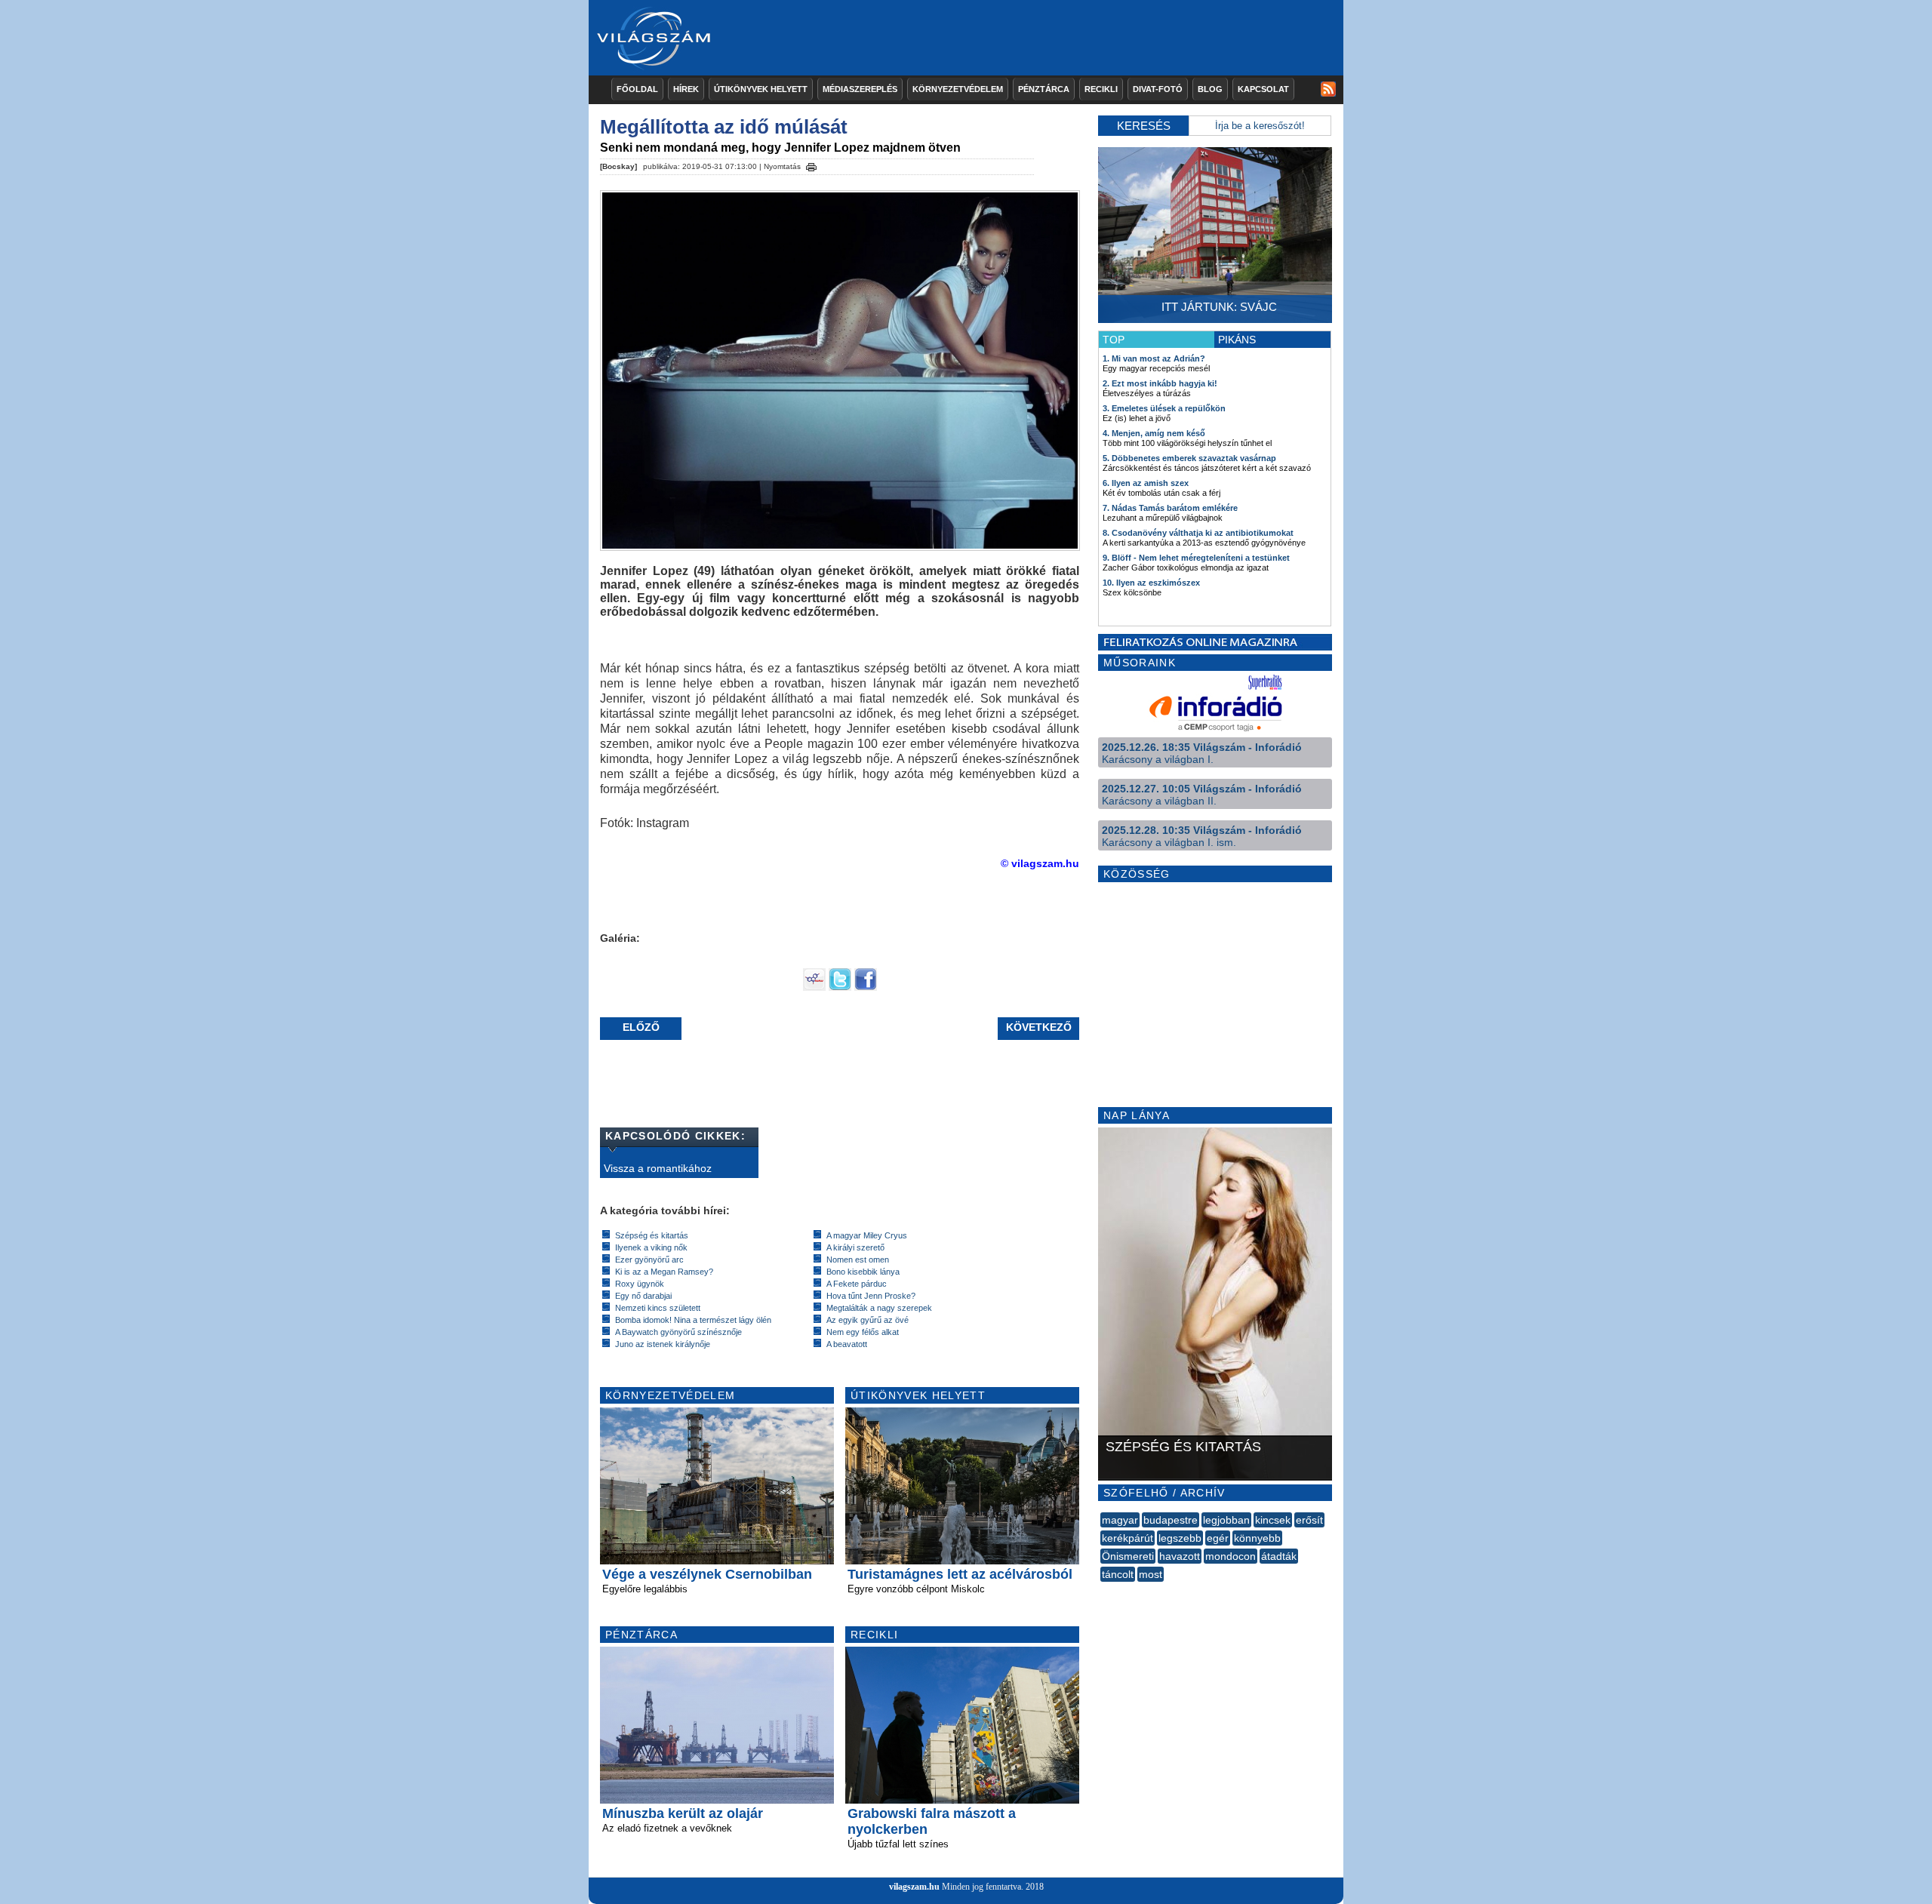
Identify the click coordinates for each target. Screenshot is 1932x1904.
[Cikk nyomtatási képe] (811, 165)
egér (1218, 1538)
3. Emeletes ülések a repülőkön (1164, 408)
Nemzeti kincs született (658, 1308)
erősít (1309, 1520)
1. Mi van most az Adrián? (1154, 358)
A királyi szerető (855, 1247)
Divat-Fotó (1158, 89)
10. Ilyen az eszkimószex (1151, 583)
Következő (1039, 1027)
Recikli (1101, 89)
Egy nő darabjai (643, 1296)
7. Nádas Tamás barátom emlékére (1170, 508)
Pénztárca (1044, 89)
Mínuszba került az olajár (683, 1813)
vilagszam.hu (914, 1887)
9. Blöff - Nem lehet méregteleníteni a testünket (1196, 558)
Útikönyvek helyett (761, 89)
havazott (1180, 1556)
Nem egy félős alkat (863, 1332)
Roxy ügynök (640, 1284)
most (1151, 1574)
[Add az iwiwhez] (814, 987)
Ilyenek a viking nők (651, 1247)
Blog (1210, 89)
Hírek (686, 89)
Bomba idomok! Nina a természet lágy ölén (693, 1320)
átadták (1279, 1556)
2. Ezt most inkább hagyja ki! (1160, 383)
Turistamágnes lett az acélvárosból (960, 1574)
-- (1102, 1591)
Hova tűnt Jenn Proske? (871, 1296)
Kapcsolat (1263, 89)
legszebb (1180, 1538)
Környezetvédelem (958, 89)
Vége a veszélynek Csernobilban (707, 1574)
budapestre (1171, 1520)
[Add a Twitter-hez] (840, 987)
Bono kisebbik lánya (863, 1272)
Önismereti (1128, 1556)
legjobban (1226, 1520)
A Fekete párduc (857, 1284)
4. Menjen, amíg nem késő (1154, 433)
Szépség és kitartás (652, 1235)
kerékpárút (1128, 1538)
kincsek (1273, 1520)
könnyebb (1257, 1538)
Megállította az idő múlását (724, 127)
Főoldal (637, 89)
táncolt (1118, 1574)
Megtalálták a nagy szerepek (879, 1308)
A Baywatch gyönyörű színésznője (678, 1332)
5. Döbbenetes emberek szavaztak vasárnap (1189, 458)
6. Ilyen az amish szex (1146, 483)
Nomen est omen (858, 1260)
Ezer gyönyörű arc (649, 1260)
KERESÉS (1144, 126)
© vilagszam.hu (1040, 863)
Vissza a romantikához (658, 1168)
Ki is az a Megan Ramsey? (664, 1272)
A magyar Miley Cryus (867, 1235)
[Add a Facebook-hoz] (866, 987)
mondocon (1231, 1556)
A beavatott (847, 1344)
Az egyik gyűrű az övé (868, 1320)
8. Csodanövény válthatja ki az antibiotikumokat (1198, 533)
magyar (1120, 1520)
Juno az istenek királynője (663, 1344)
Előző (641, 1027)
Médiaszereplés (860, 89)
